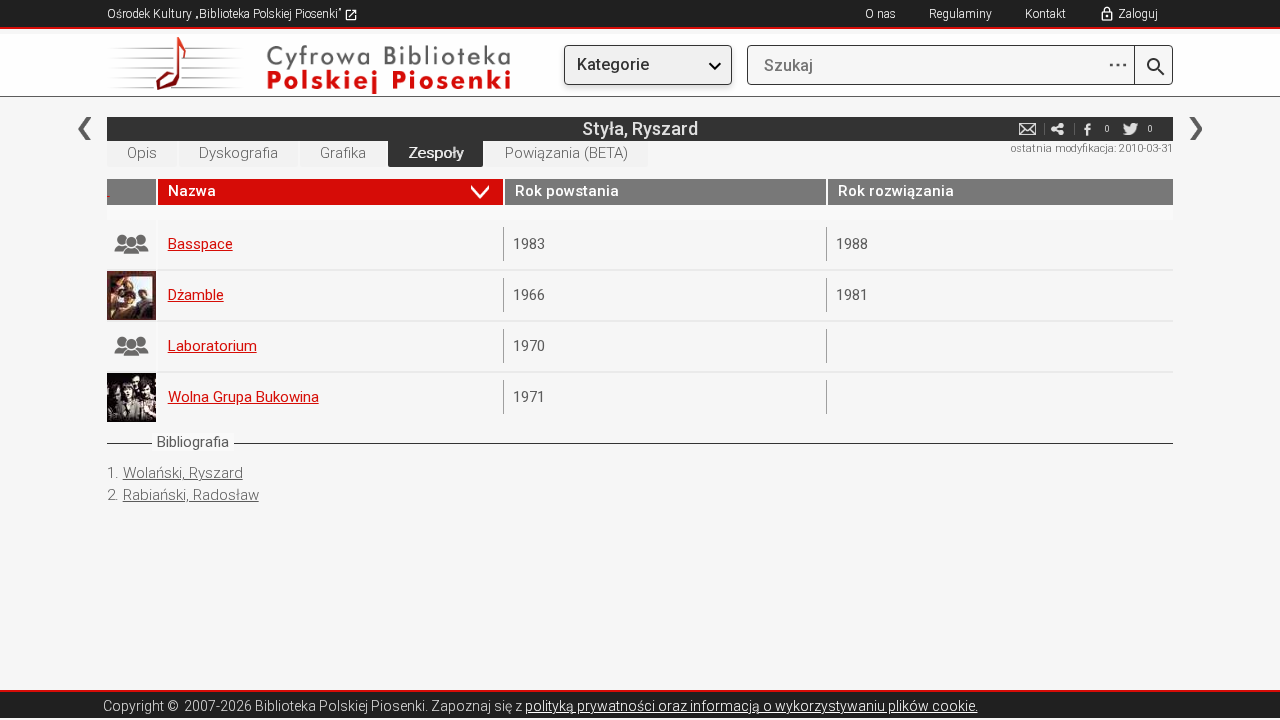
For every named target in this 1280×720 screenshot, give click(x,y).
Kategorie (613, 64)
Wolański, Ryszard (183, 473)
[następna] (1195, 128)
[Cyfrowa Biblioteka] (267, 65)
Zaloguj (1138, 14)
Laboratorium (212, 346)
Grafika (343, 153)
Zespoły (435, 153)
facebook (1087, 128)
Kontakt (1045, 14)
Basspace (200, 244)
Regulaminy (960, 14)
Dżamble (196, 295)
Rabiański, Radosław (191, 495)
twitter (1130, 128)
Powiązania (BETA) (566, 153)
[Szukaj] (1153, 68)
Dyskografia (238, 153)
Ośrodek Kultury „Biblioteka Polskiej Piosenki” (225, 14)
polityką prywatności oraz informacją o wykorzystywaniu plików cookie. (751, 706)
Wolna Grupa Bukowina (243, 397)
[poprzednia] (84, 128)
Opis (142, 153)
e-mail (1027, 128)
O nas (880, 14)
